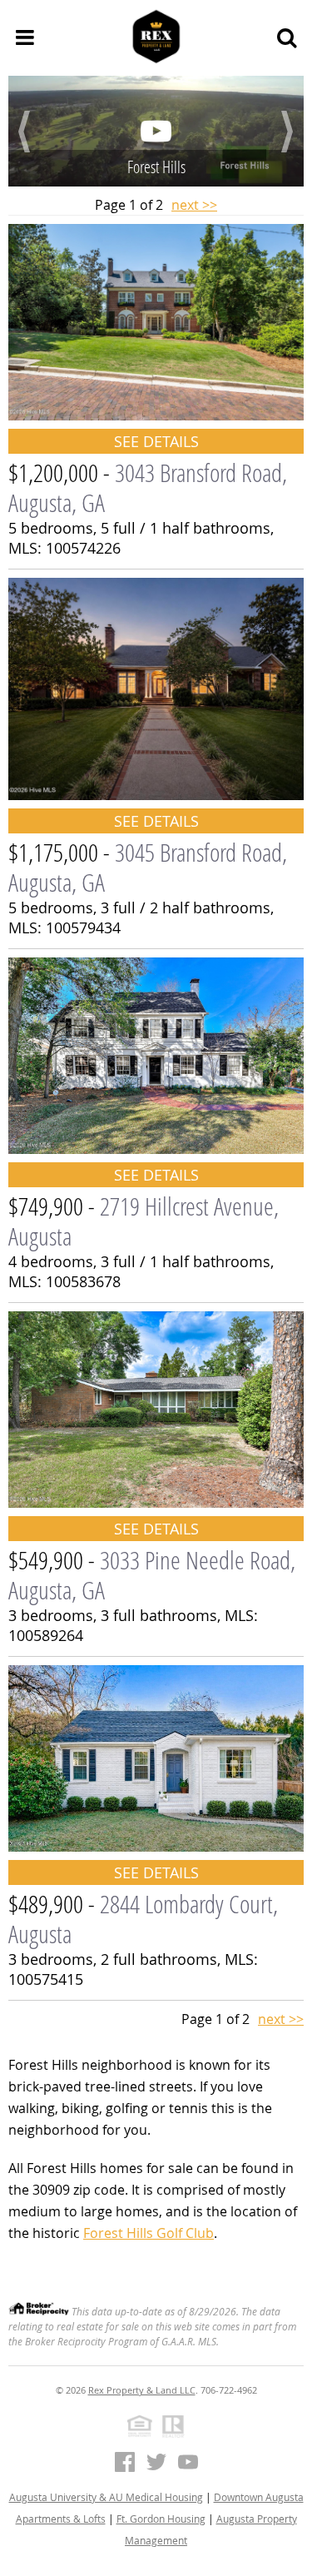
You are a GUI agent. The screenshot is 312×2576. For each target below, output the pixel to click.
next (287, 132)
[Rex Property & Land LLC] (156, 37)
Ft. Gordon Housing (161, 2519)
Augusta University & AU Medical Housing (106, 2497)
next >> (194, 205)
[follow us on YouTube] (188, 2462)
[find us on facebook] (125, 2462)
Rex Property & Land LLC (142, 2390)
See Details (156, 441)
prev (25, 132)
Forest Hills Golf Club (149, 2233)
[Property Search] (287, 37)
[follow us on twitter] (156, 2462)
